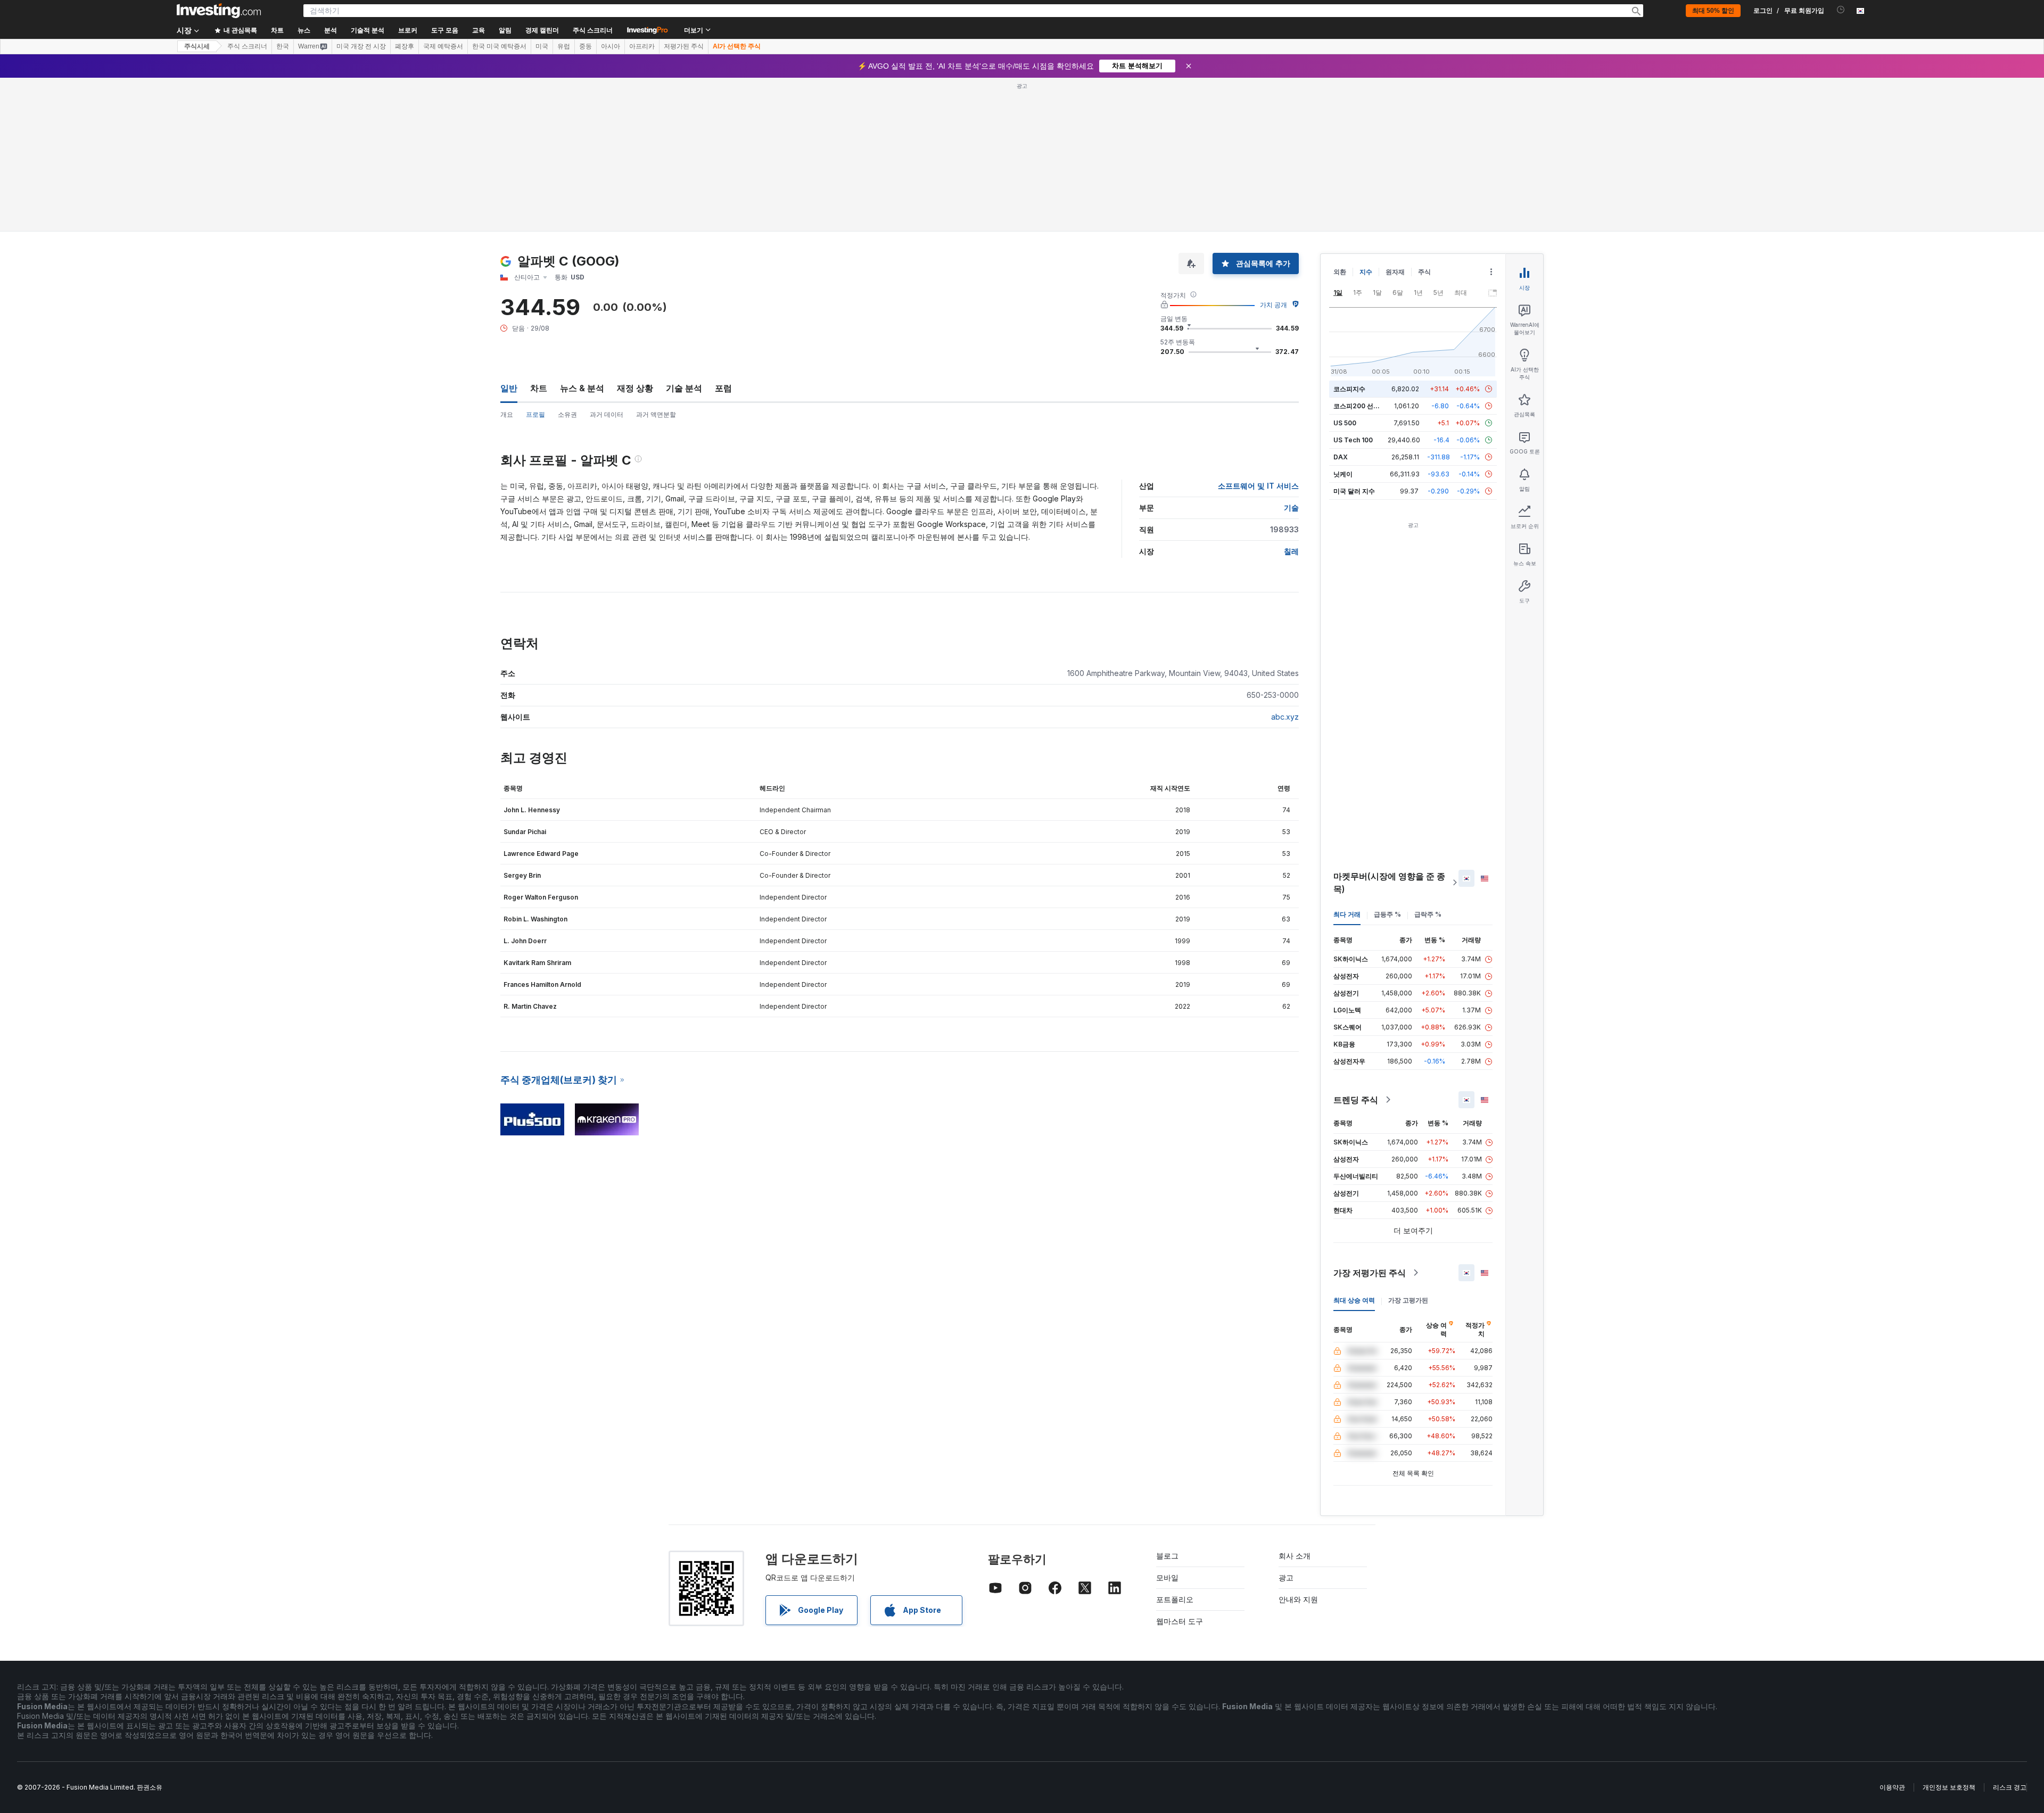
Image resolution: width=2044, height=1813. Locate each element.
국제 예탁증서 (443, 46)
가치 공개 (1274, 305)
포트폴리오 (1175, 1599)
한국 (283, 46)
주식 (1424, 272)
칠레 (1291, 551)
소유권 (567, 414)
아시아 (611, 46)
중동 (586, 46)
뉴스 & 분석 (582, 388)
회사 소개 (1295, 1556)
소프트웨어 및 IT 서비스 (1258, 486)
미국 (542, 46)
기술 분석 (684, 388)
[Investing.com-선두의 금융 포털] (219, 11)
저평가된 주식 (684, 46)
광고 (1286, 1577)
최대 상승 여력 (1354, 1300)
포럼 (723, 388)
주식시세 (197, 46)
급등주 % (1387, 914)
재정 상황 (635, 388)
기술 (1291, 508)
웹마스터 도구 (1180, 1621)
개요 (507, 414)
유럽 (564, 46)
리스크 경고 (2010, 1787)
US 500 (1345, 423)
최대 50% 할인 (1713, 11)
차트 (539, 388)
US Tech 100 (1353, 440)
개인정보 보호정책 (1949, 1787)
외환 (1340, 272)
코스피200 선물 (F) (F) (1367, 406)
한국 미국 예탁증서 (499, 46)
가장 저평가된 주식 (1370, 1273)
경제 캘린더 (542, 30)
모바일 (1167, 1577)
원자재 (1395, 272)
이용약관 (1892, 1787)
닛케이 (1343, 474)
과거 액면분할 (656, 414)
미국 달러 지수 (1354, 491)
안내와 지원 (1298, 1599)
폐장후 (405, 46)
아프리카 (642, 46)
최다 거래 (1347, 914)
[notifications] (1841, 10)
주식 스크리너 (593, 30)
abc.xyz (1285, 717)
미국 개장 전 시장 (361, 46)
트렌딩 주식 (1356, 1100)
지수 (1366, 272)
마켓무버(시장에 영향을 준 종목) (1389, 883)
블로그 (1167, 1556)
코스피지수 (1349, 389)
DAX (1341, 457)
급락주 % (1428, 914)
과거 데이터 (607, 414)
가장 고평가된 (1408, 1300)
